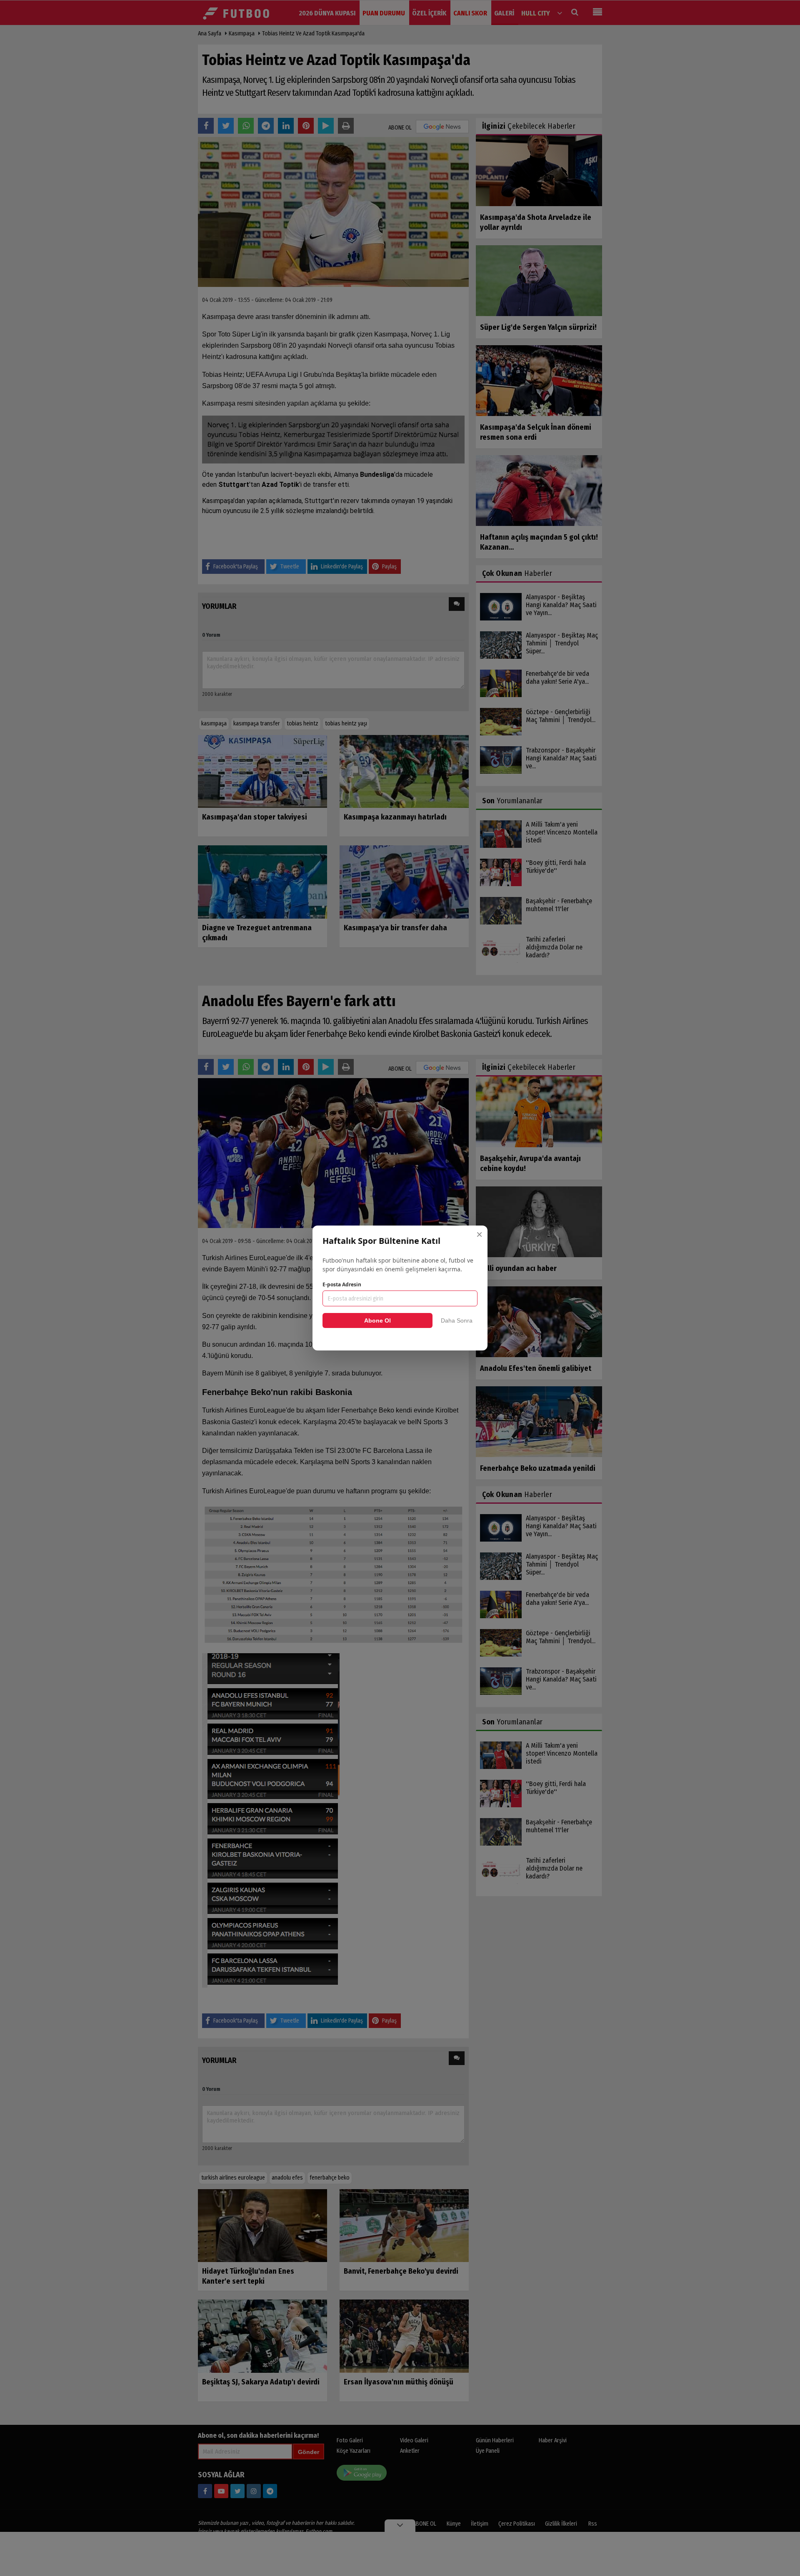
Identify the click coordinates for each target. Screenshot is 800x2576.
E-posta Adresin (342, 1284)
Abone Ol (377, 1320)
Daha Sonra (457, 1320)
